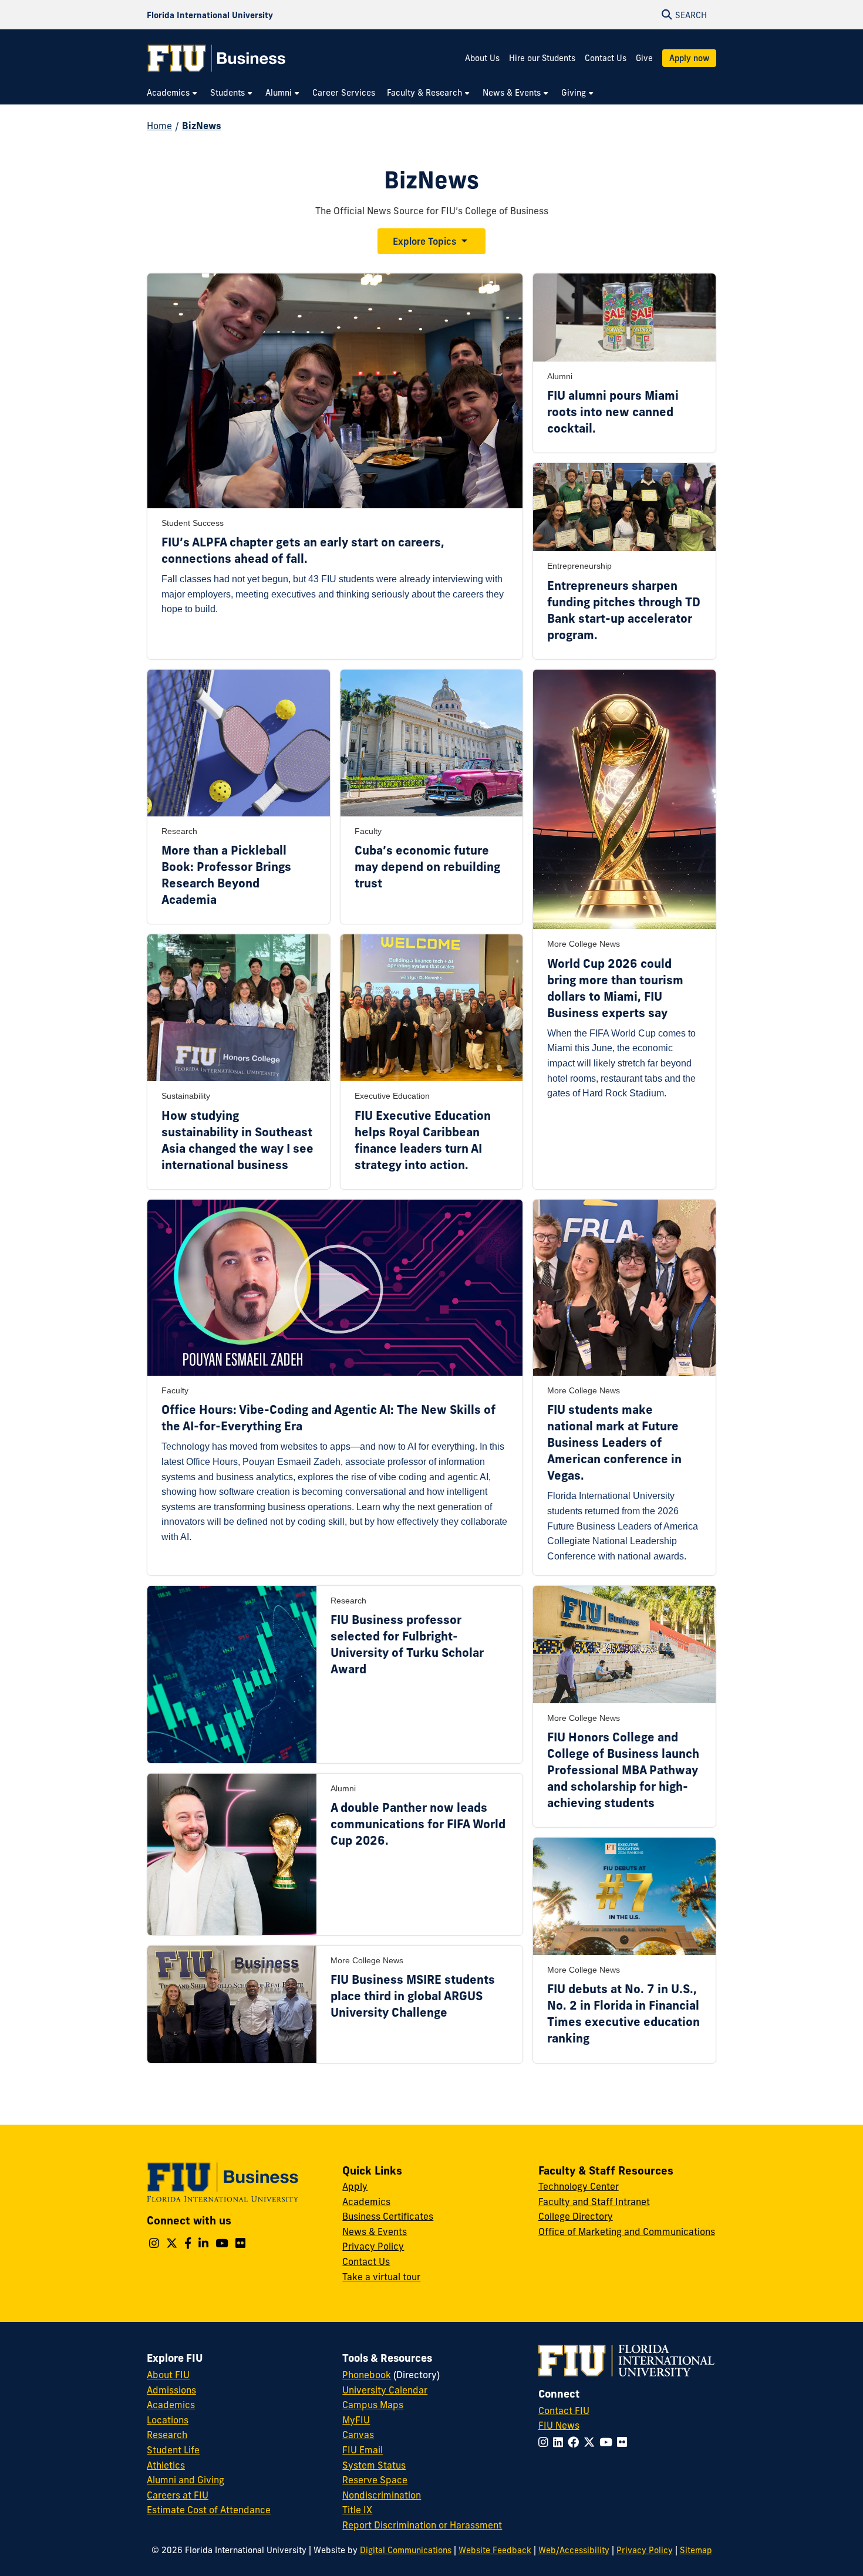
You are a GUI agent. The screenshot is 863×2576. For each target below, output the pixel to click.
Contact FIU (564, 2410)
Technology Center (579, 2186)
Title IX (357, 2510)
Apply (355, 2186)
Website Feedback (495, 2550)
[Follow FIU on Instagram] (546, 2442)
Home (159, 126)
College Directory (576, 2216)
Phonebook (367, 2375)
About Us (482, 58)
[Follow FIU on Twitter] (591, 2442)
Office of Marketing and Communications (627, 2231)
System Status (374, 2465)
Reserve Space (375, 2480)
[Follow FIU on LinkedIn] (560, 2442)
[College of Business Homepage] (217, 58)
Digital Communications (406, 2550)
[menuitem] (173, 93)
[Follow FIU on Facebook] (576, 2442)
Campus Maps (373, 2405)
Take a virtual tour (381, 2277)
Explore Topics (424, 241)
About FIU (168, 2375)
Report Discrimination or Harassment (422, 2525)
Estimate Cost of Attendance (209, 2510)
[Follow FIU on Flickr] (624, 2442)
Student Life (173, 2450)
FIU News (559, 2425)
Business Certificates (388, 2216)
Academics (366, 2202)
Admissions (171, 2390)
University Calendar (385, 2390)
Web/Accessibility (574, 2550)
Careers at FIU (178, 2495)
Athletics (166, 2465)
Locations (168, 2420)
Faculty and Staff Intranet (594, 2202)
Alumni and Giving (186, 2480)
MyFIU (356, 2420)
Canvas (358, 2435)
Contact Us (606, 58)
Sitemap (696, 2550)
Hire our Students (542, 58)
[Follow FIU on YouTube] (608, 2442)
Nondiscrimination (382, 2495)
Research (167, 2435)
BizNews (202, 126)
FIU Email (363, 2450)
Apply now (689, 58)
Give (644, 58)
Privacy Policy (373, 2246)
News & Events (375, 2231)
